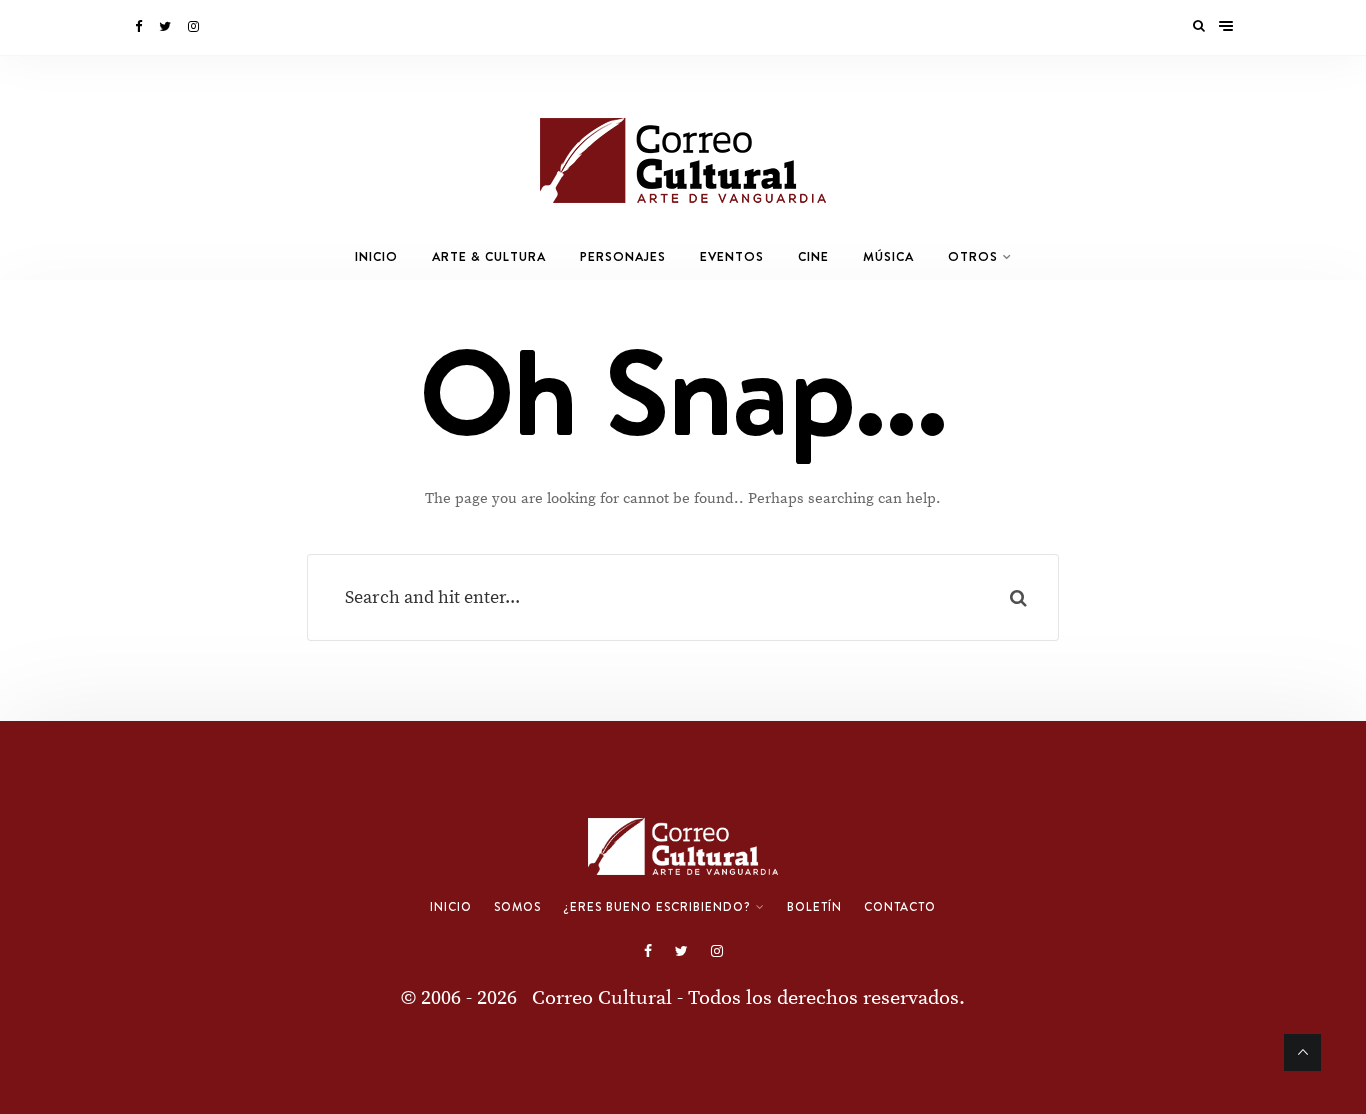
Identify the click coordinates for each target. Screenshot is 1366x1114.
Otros (973, 256)
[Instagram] (195, 27)
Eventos (732, 256)
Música (888, 256)
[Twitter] (166, 27)
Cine (813, 256)
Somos (517, 907)
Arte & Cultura (489, 256)
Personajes (623, 256)
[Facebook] (140, 27)
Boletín (814, 907)
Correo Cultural (602, 998)
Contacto (900, 907)
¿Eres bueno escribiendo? (657, 907)
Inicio (376, 256)
